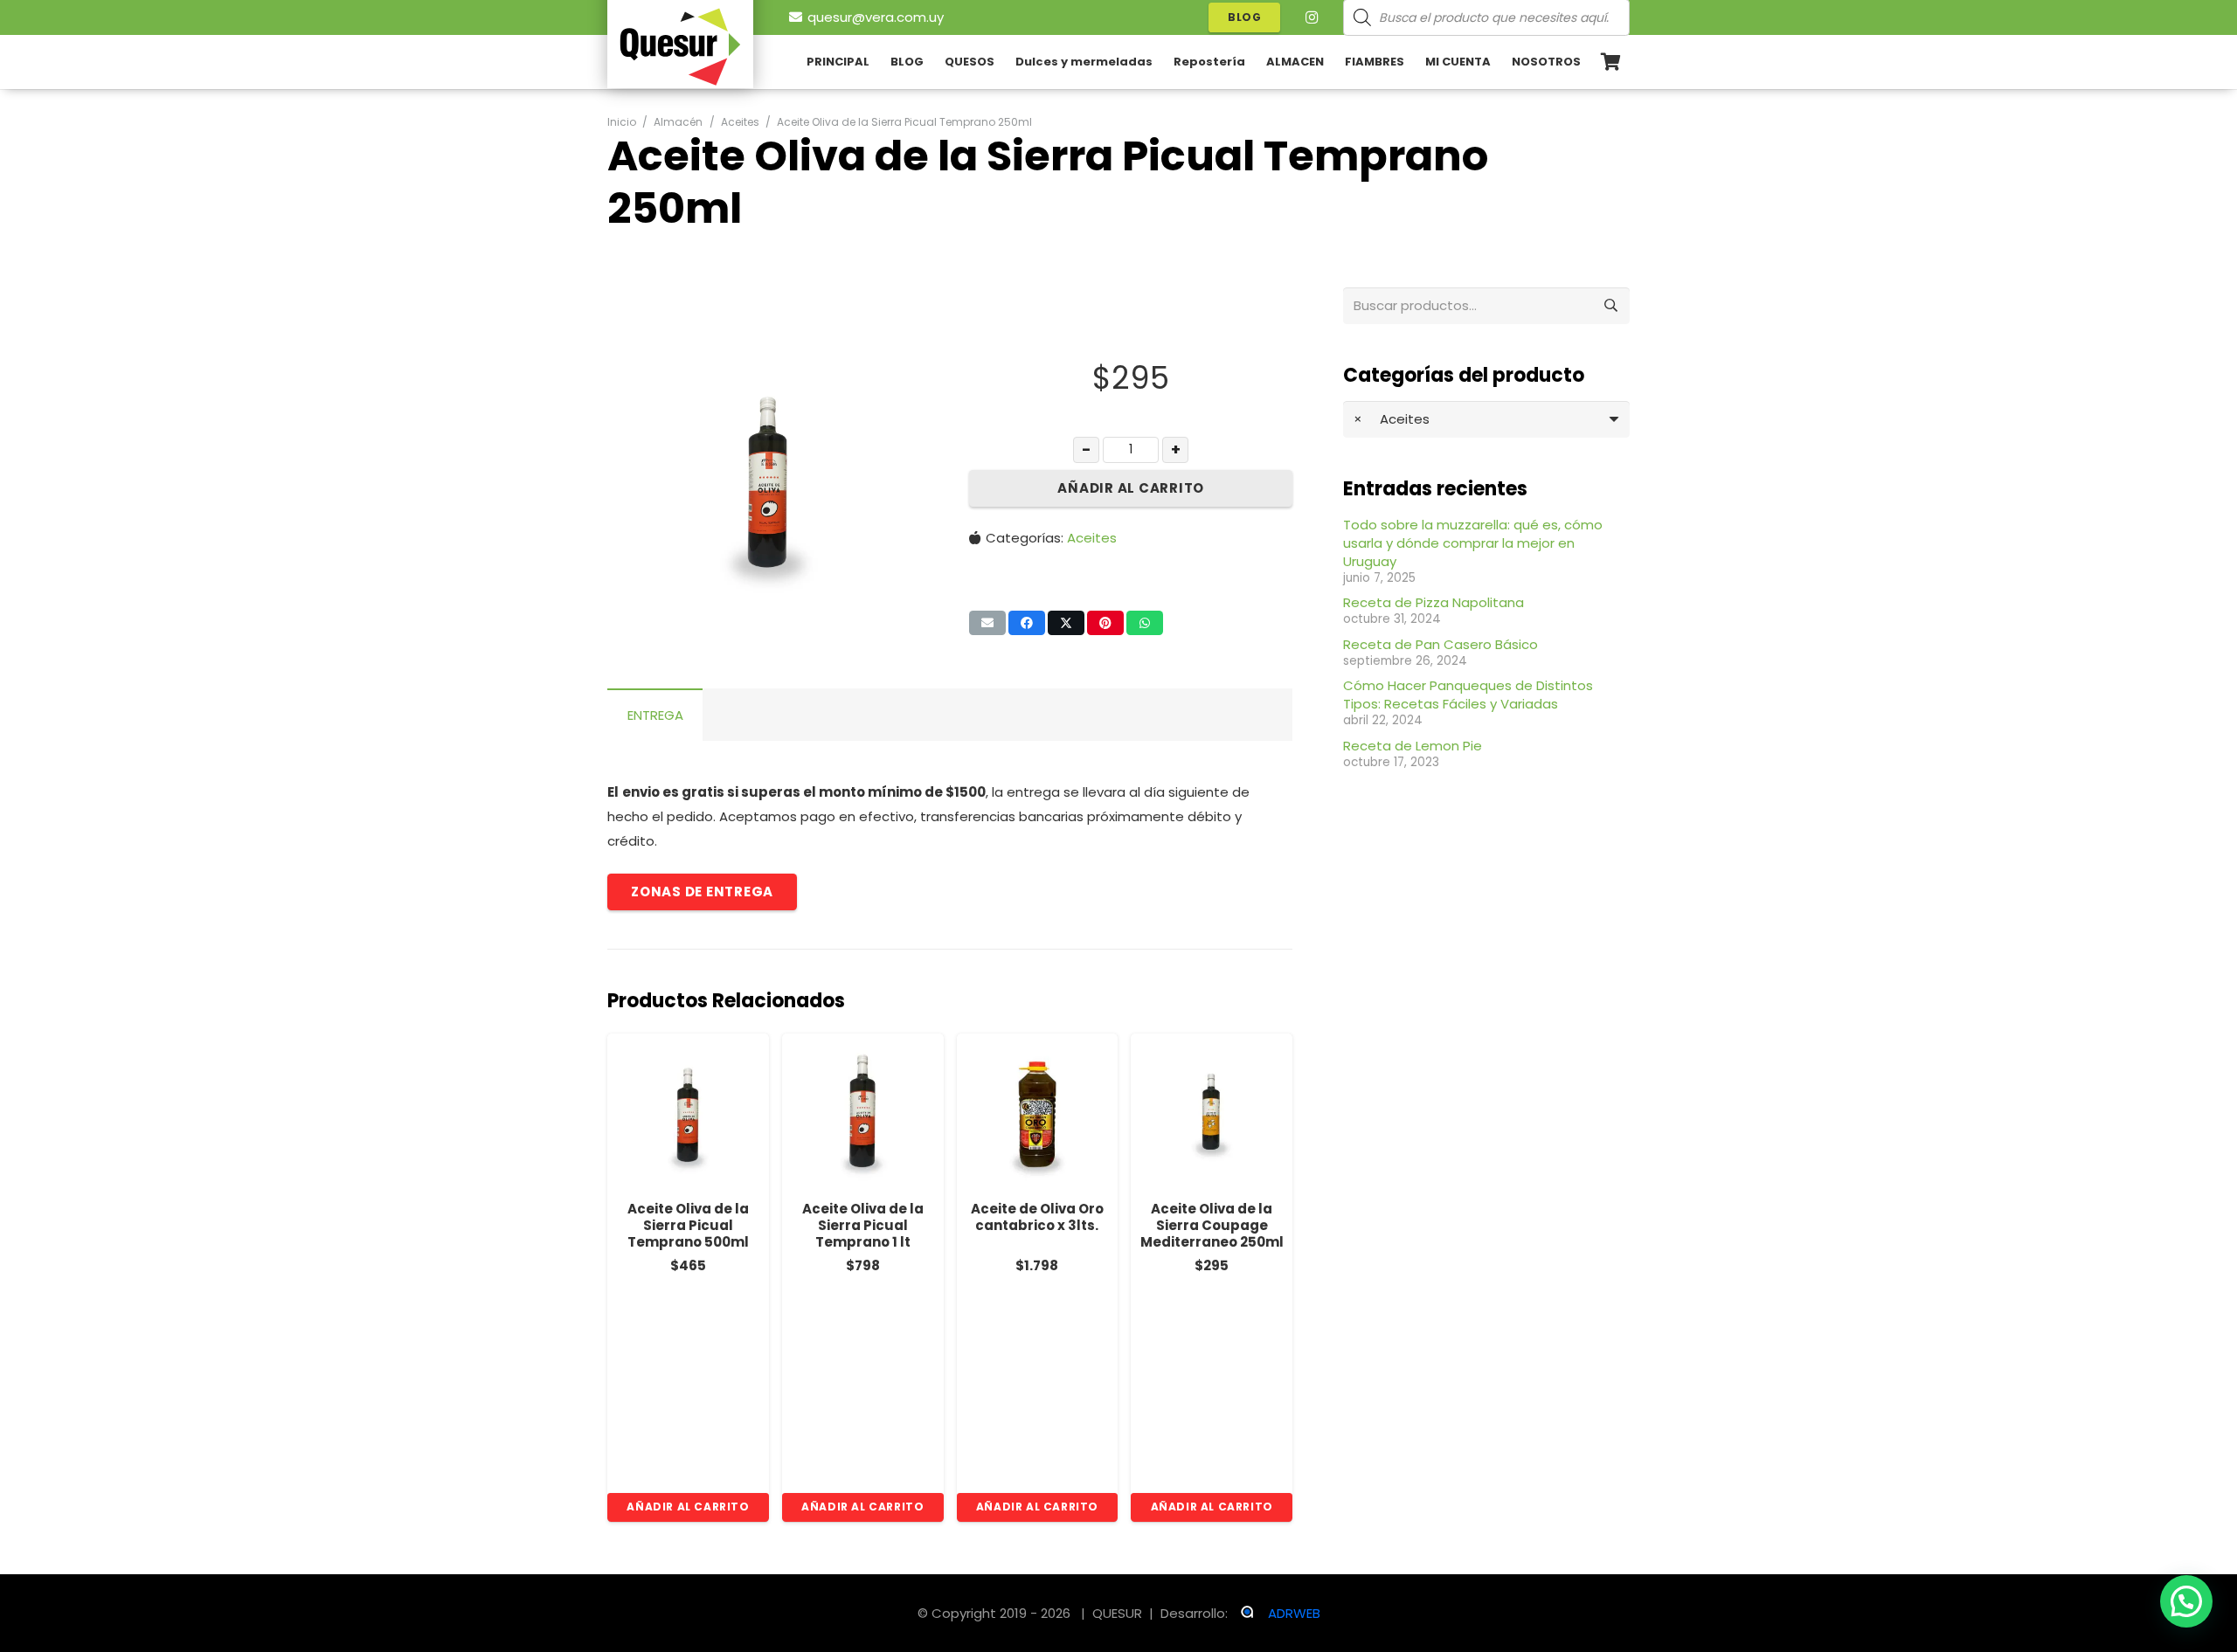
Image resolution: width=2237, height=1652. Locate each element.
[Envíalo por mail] (987, 623)
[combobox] (1486, 419)
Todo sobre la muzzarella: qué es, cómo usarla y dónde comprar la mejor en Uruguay (1473, 543)
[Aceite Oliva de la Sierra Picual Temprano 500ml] (688, 1114)
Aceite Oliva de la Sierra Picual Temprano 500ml (688, 1225)
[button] (904, 353)
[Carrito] (1610, 62)
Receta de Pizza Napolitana (1434, 602)
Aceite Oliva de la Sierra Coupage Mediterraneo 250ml (1212, 1225)
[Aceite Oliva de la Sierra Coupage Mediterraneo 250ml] (1212, 1114)
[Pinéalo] (1105, 623)
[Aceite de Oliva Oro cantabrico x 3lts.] (1038, 1114)
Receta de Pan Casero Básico (1441, 644)
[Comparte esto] (1027, 623)
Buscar (1611, 305)
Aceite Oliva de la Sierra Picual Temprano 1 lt (863, 1225)
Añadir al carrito (1131, 488)
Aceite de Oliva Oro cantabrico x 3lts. (1037, 1217)
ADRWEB (1294, 1613)
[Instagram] (1312, 17)
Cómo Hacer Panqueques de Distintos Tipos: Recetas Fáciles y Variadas (1468, 695)
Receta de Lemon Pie (1413, 746)
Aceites (1092, 538)
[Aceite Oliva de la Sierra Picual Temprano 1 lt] (863, 1114)
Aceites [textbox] (1392, 419)
